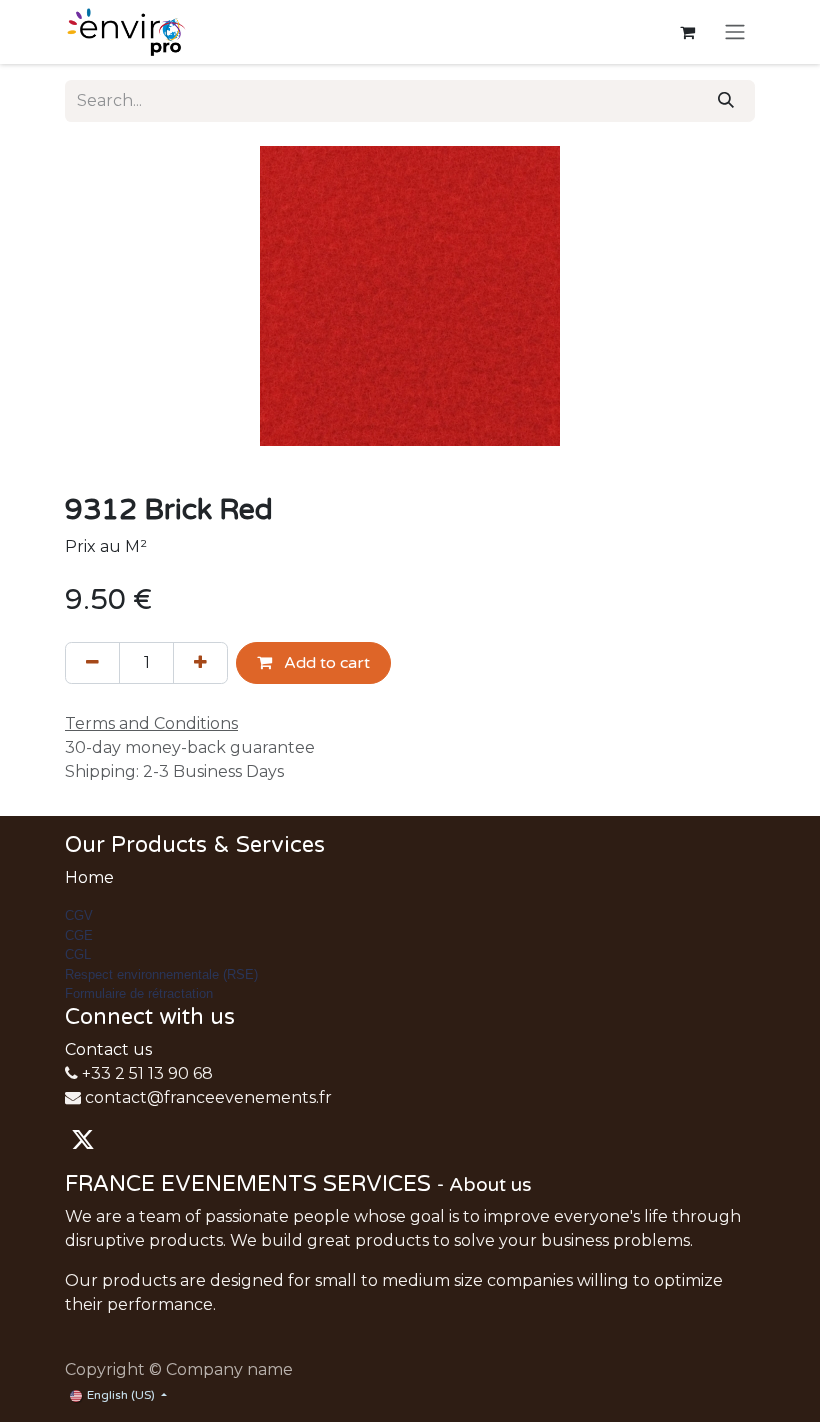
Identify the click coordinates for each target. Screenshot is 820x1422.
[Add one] (200, 663)
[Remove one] (92, 663)
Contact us (108, 1049)
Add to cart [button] (325, 663)
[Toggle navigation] (735, 32)
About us (490, 1185)
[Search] (726, 101)
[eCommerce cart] (687, 32)
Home (89, 877)
